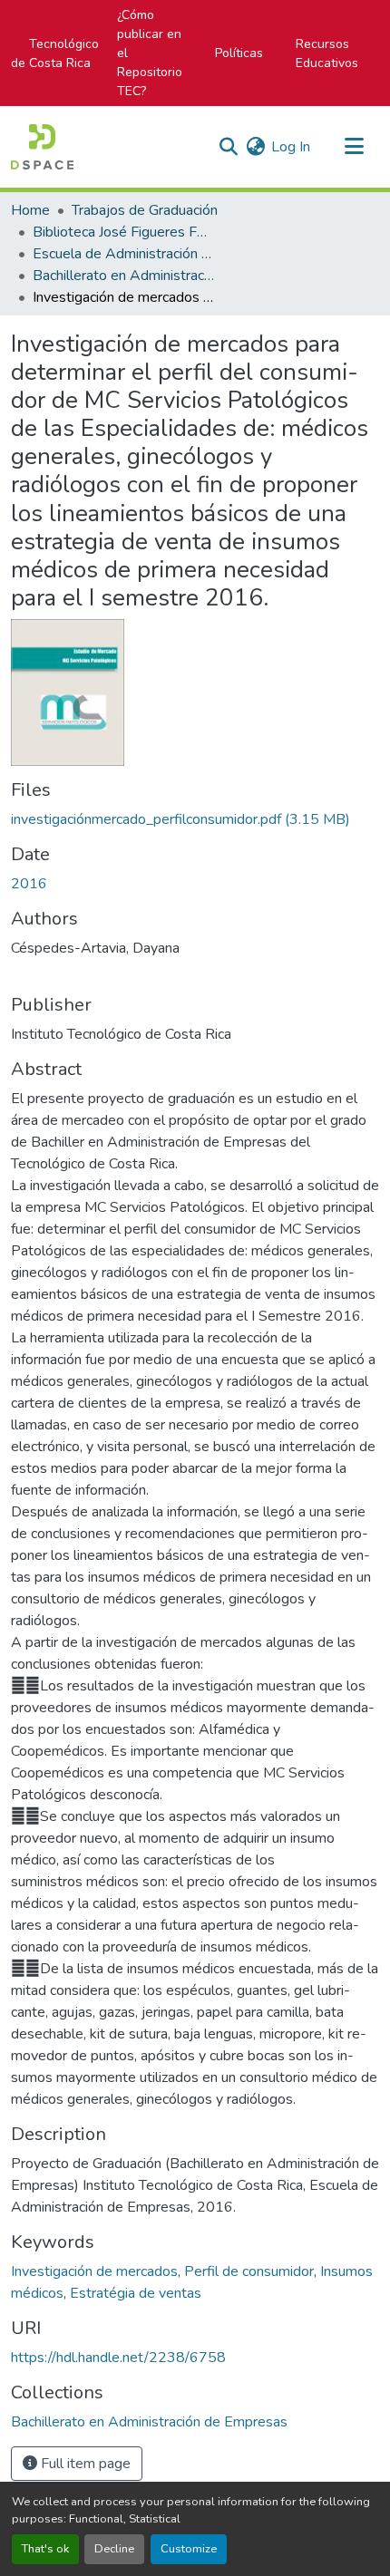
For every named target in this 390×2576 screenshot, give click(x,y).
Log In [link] (291, 147)
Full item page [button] (84, 2464)
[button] (42, 147)
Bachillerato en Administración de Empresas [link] (123, 276)
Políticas (239, 53)
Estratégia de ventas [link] (136, 2293)
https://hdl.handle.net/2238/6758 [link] (118, 2358)
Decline (114, 2549)
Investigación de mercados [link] (94, 2271)
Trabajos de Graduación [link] (145, 210)
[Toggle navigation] (354, 147)
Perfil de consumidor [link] (249, 2271)
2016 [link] (29, 884)
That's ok (45, 2549)
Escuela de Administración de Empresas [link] (123, 254)
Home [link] (30, 210)
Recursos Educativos (327, 53)
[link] (195, 819)
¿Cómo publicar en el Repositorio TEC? (150, 53)
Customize (189, 2549)
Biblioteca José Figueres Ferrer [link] (123, 232)
